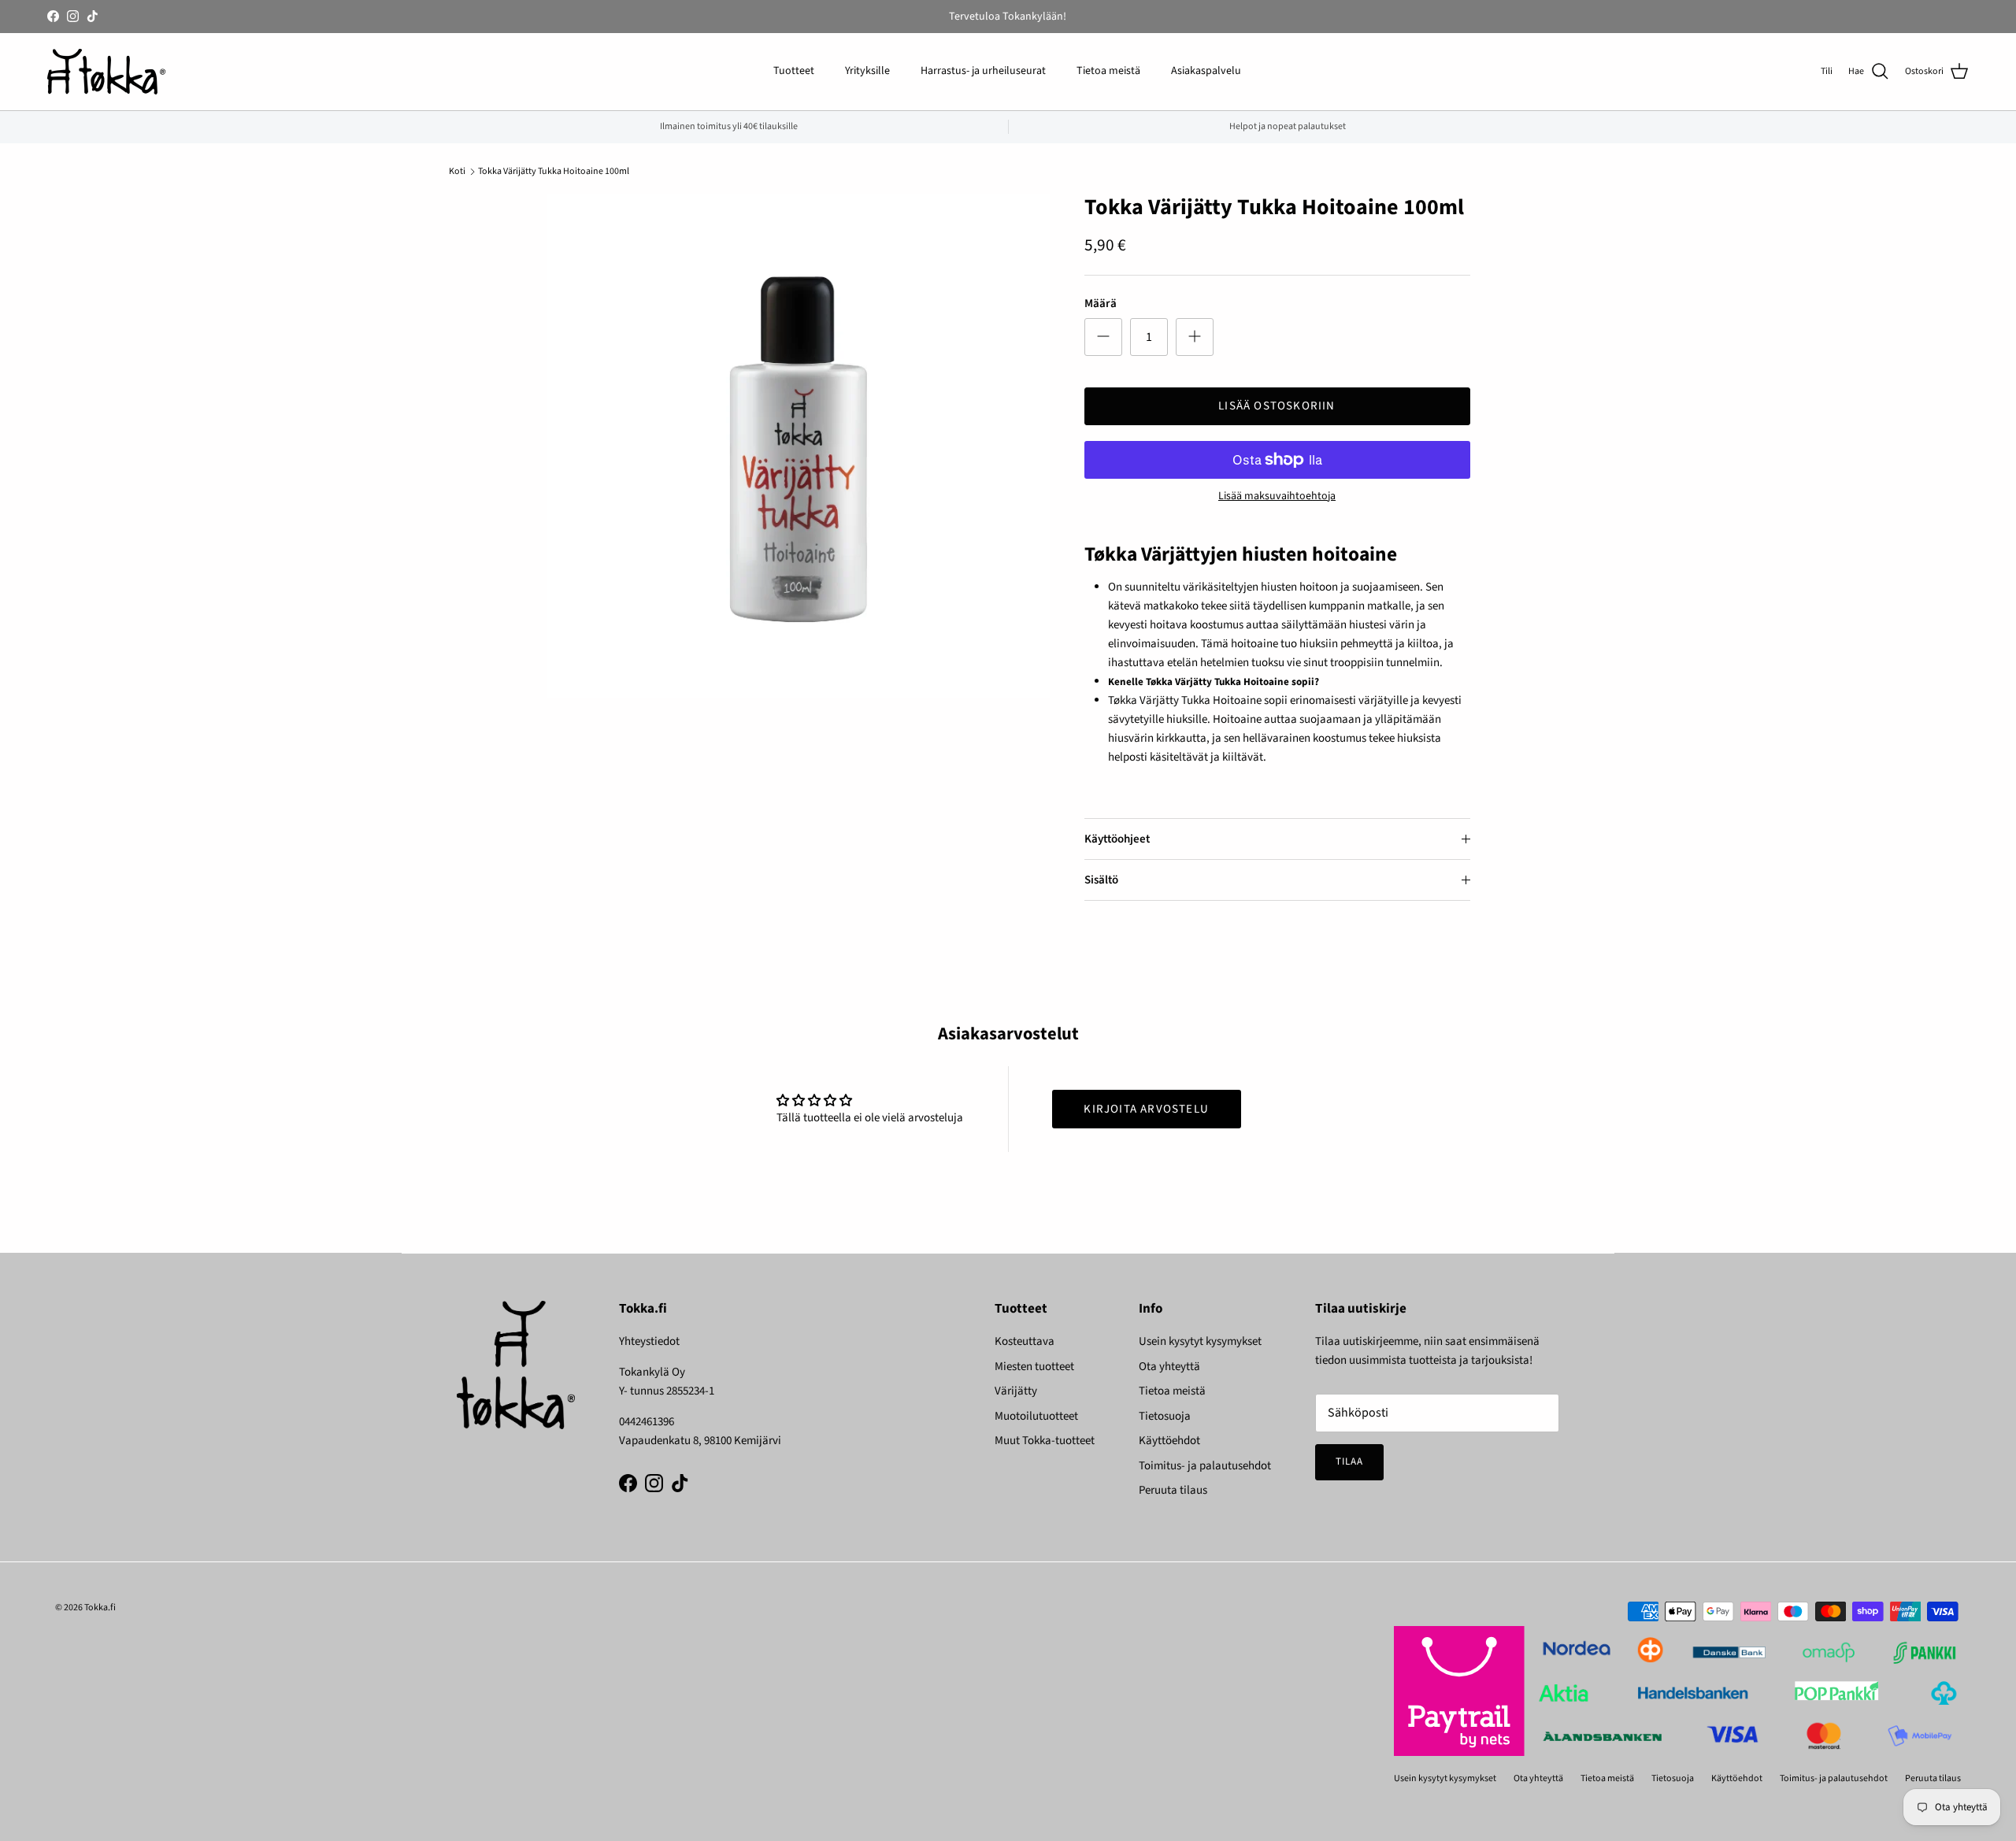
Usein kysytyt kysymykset (1200, 1341)
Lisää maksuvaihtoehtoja (1277, 496)
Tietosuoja (1165, 1416)
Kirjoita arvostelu (1146, 1109)
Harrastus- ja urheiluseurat (983, 71)
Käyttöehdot (1169, 1441)
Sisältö (1101, 880)
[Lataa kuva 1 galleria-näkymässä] (798, 446)
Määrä (1101, 304)
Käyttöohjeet (1117, 839)
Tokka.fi (100, 1608)
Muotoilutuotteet (1036, 1416)
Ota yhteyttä (1169, 1367)
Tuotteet (794, 71)
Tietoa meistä (1108, 71)
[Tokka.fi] (106, 72)
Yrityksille (867, 71)
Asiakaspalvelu (1206, 71)
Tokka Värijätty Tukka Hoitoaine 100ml (554, 171)
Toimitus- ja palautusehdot (1205, 1466)
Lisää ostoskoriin (1277, 406)
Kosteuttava (1025, 1341)
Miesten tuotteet (1034, 1367)
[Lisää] (1195, 337)
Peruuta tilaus (1173, 1490)
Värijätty (1016, 1391)
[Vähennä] (1103, 337)
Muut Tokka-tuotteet (1045, 1441)
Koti (457, 171)
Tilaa (1349, 1461)
